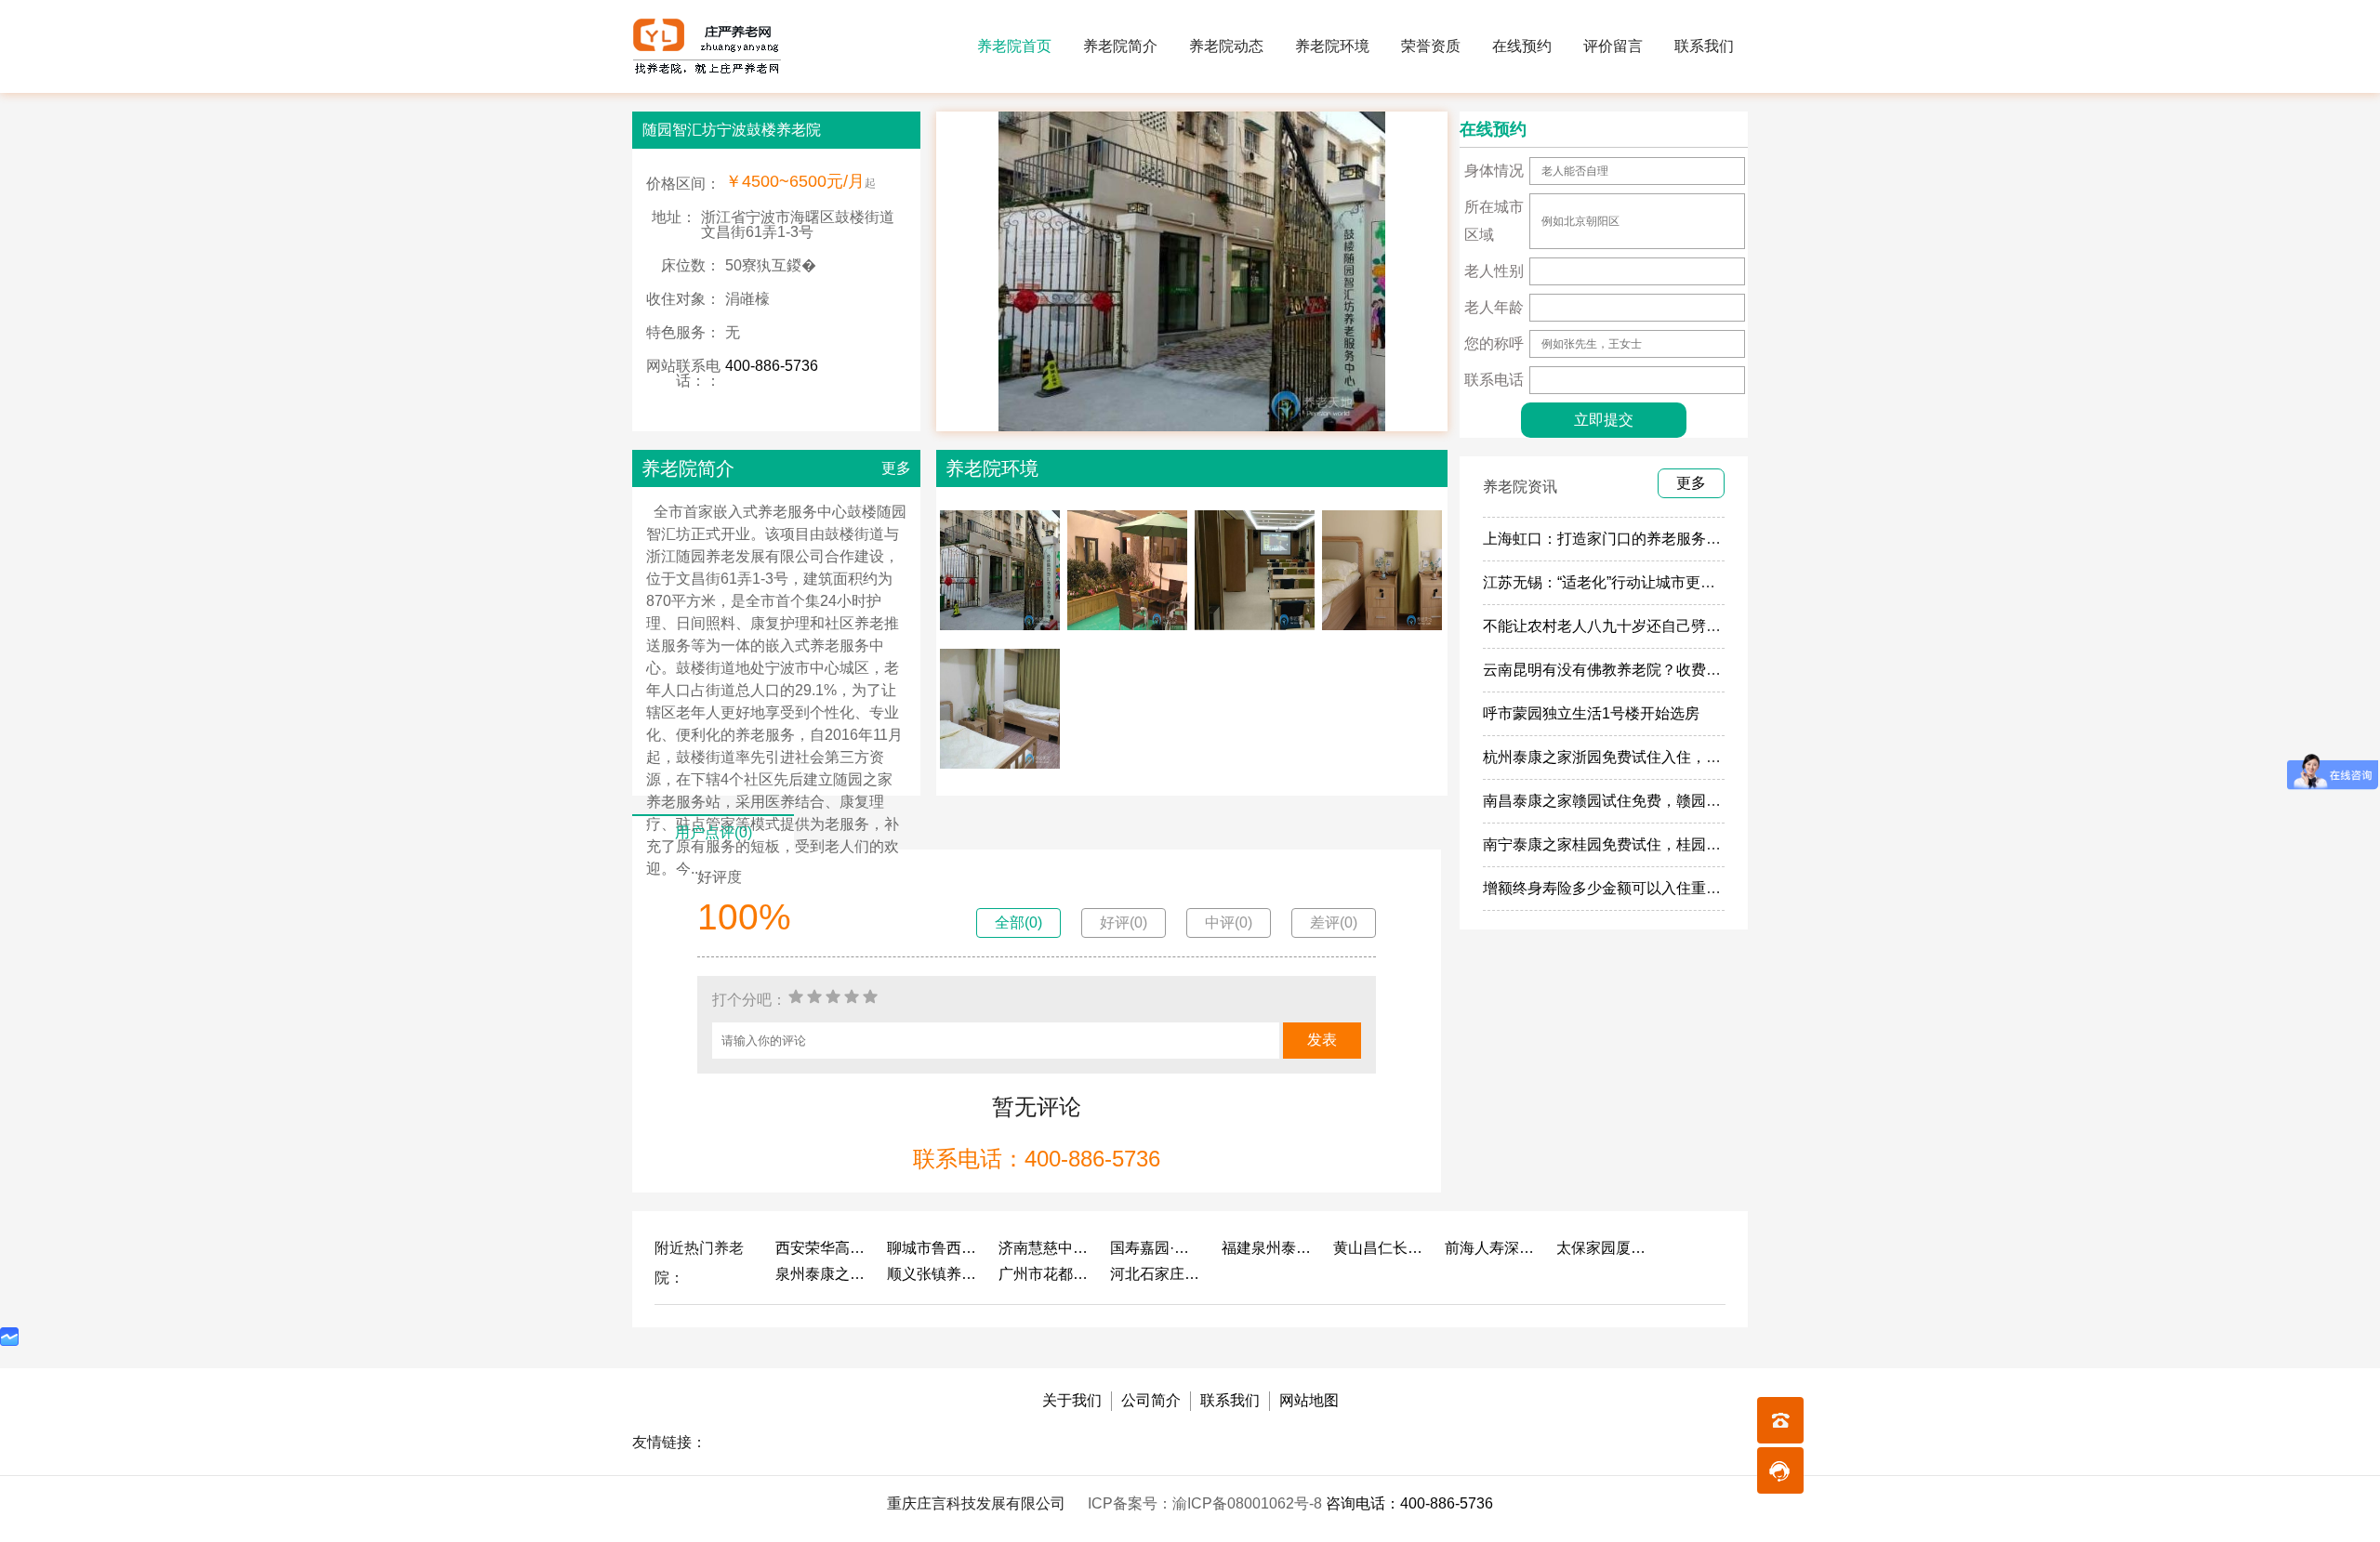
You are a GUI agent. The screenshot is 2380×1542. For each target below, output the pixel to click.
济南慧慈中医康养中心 (1045, 1248)
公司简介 (1151, 1400)
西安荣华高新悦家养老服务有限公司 (822, 1248)
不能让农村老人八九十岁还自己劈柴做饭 (1617, 626)
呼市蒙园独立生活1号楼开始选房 (1591, 713)
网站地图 (1309, 1400)
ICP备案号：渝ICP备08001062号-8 (1207, 1503)
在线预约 (1522, 46)
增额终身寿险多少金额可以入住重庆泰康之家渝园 (1646, 888)
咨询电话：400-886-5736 (1409, 1503)
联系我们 (1704, 46)
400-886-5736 (772, 366)
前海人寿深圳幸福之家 (1491, 1248)
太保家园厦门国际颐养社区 (1603, 1248)
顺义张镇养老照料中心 (933, 1274)
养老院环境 (1332, 46)
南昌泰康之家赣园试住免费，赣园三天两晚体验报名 (1654, 801)
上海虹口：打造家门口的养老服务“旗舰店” (1621, 539)
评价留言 (1613, 46)
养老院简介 (1120, 46)
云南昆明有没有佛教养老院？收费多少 (1609, 670)
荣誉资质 (1431, 46)
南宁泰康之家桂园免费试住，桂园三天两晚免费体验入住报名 (1684, 844)
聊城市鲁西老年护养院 (933, 1248)
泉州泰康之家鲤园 (822, 1274)
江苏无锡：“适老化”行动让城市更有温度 (1614, 582)
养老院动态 (1226, 46)
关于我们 (1072, 1400)
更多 (896, 468)
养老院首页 (1014, 46)
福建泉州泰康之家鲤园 (1268, 1248)
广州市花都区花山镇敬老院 (1045, 1274)
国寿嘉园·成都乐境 (1157, 1248)
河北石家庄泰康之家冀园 (1157, 1274)
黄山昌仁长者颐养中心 (1380, 1248)
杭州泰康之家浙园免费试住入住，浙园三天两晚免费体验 (1669, 757)
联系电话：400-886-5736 (1037, 1159)
